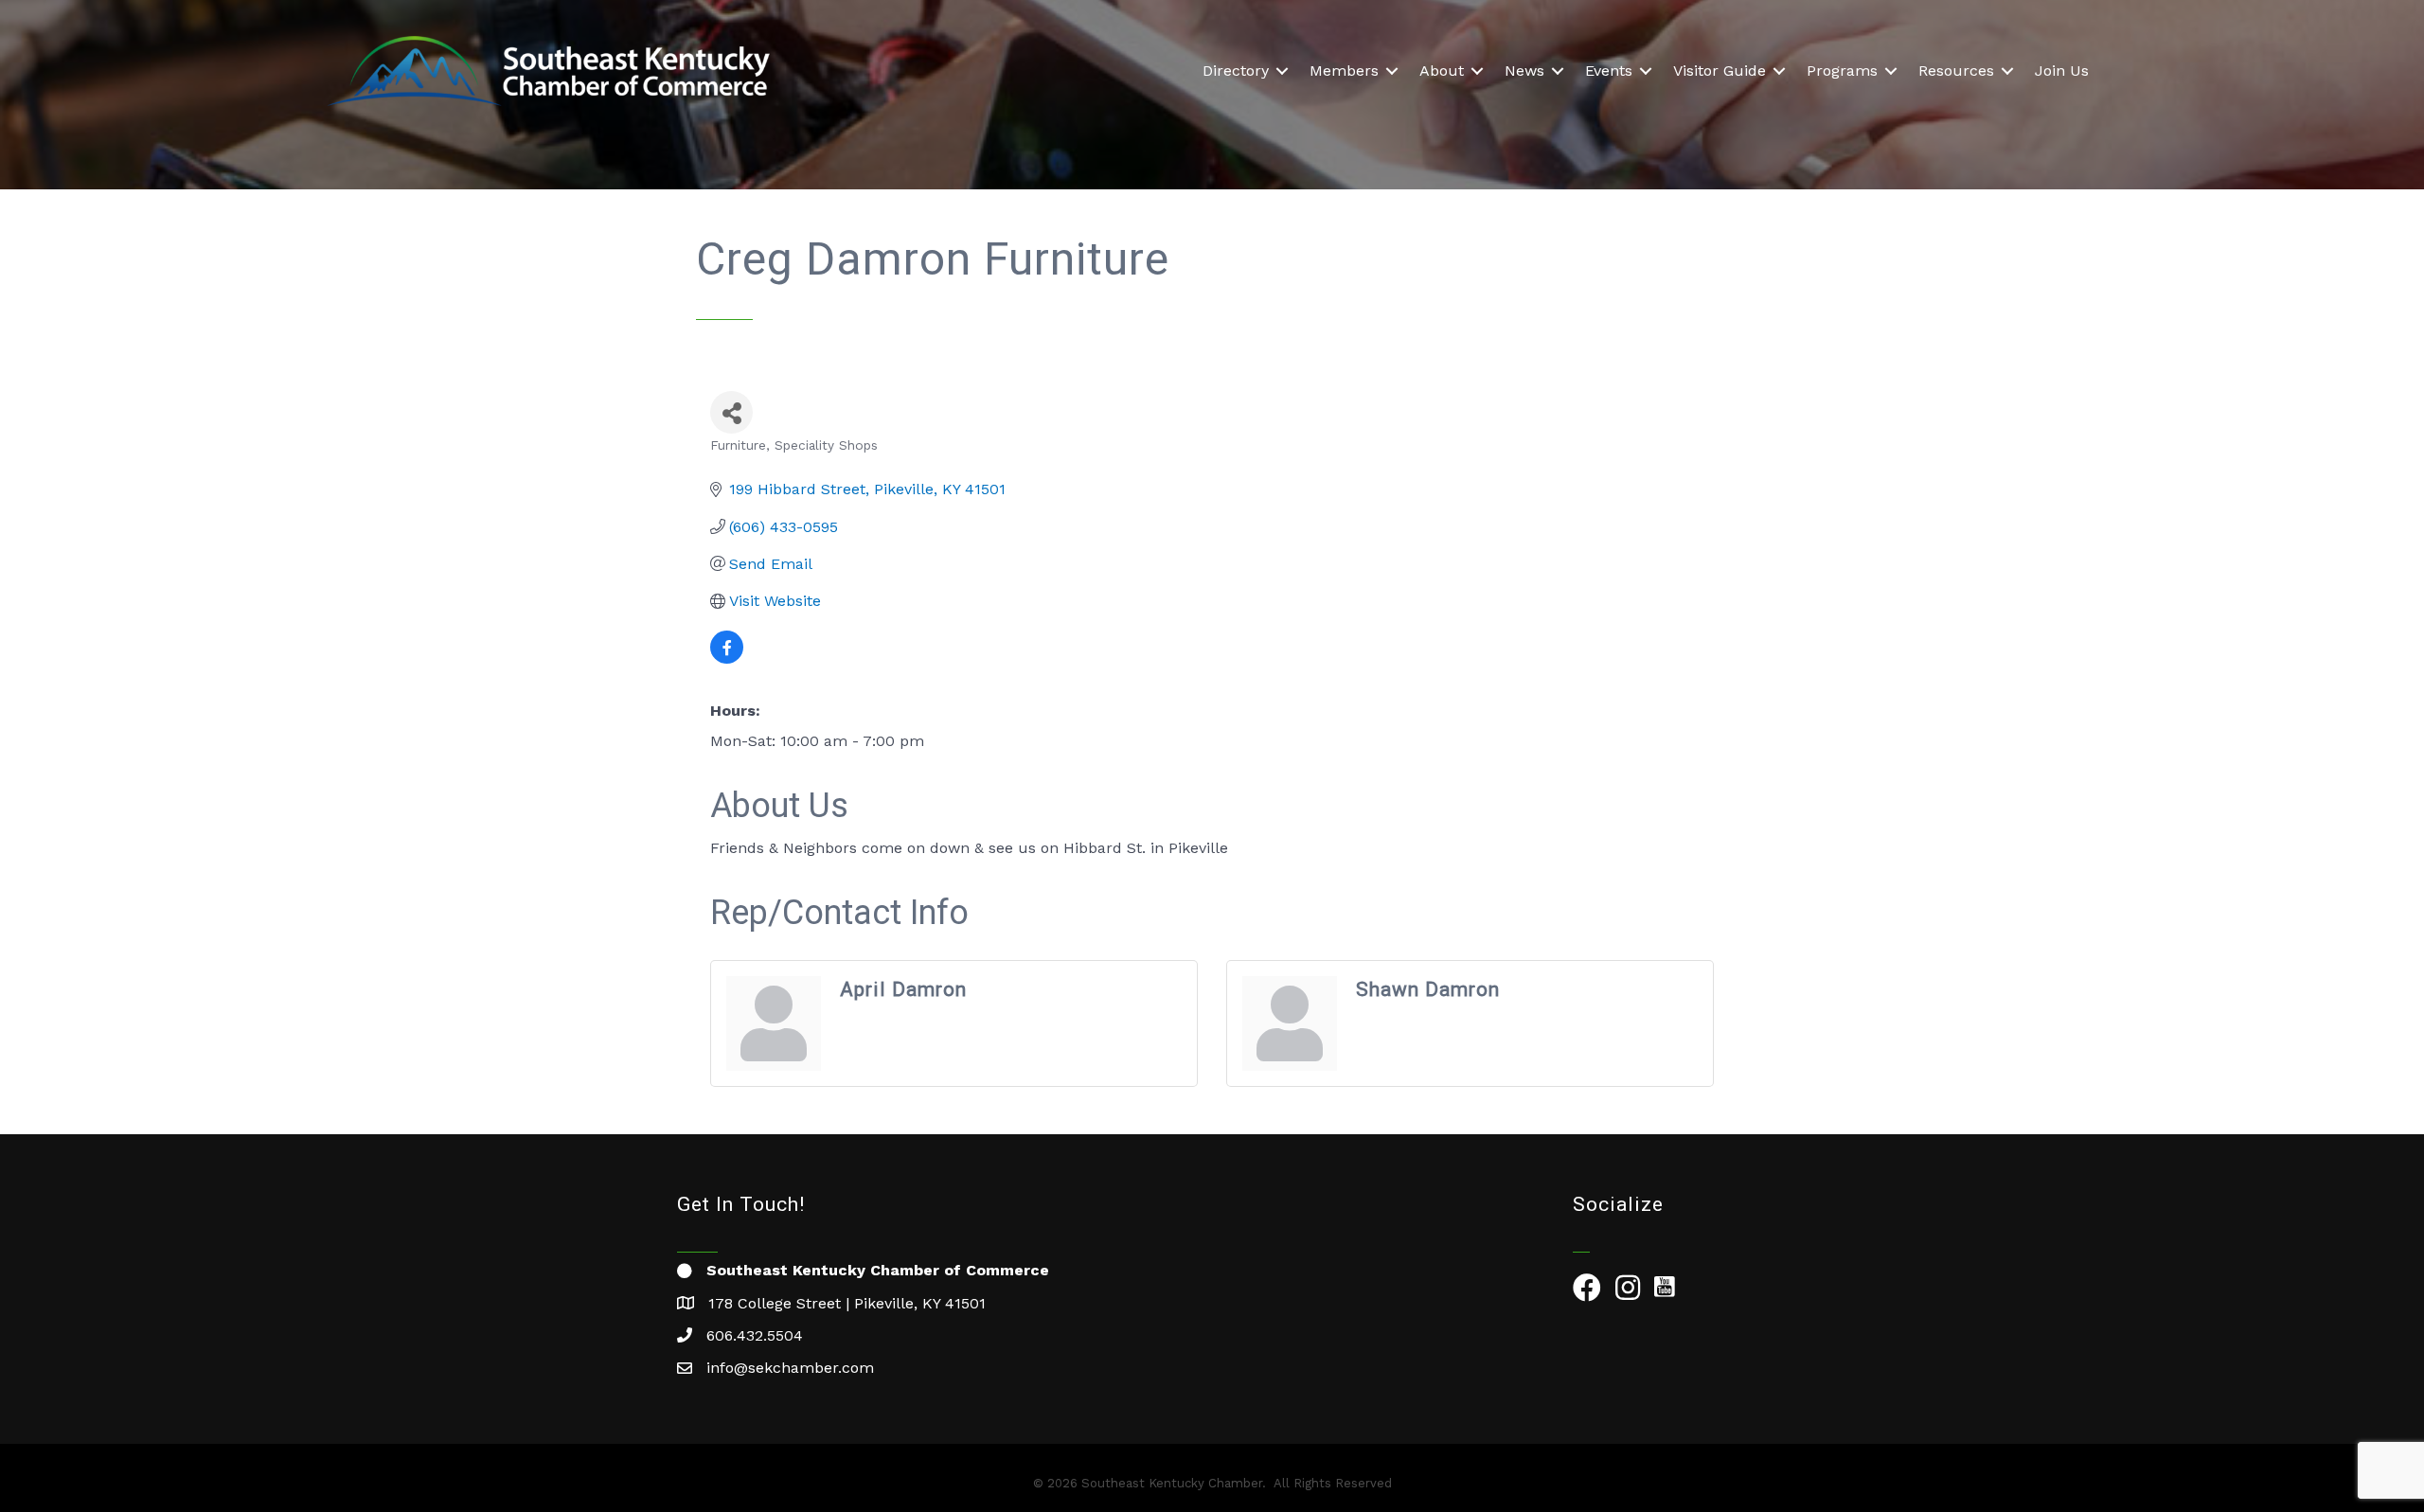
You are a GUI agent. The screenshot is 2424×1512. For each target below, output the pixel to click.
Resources (1956, 71)
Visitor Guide (1720, 71)
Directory (1236, 71)
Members (1344, 71)
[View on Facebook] (727, 658)
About (1442, 71)
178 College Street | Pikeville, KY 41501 (847, 1303)
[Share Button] (731, 412)
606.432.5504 (755, 1335)
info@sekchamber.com (790, 1368)
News (1524, 71)
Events (1609, 71)
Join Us (2062, 71)
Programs (1842, 71)
